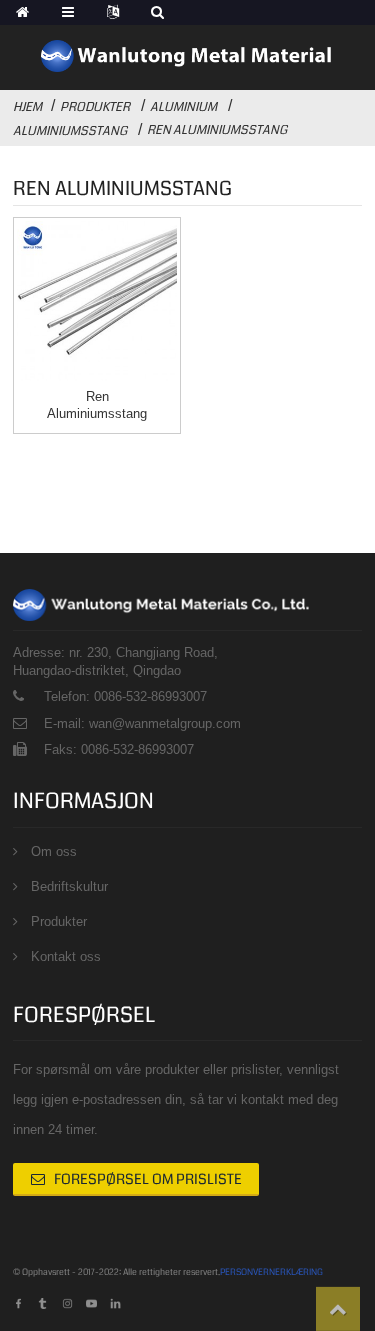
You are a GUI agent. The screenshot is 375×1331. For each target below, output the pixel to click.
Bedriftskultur (69, 886)
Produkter (95, 107)
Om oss (54, 851)
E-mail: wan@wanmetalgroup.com (142, 723)
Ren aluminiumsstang (217, 130)
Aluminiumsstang (70, 131)
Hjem (27, 107)
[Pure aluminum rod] (97, 301)
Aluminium (183, 107)
